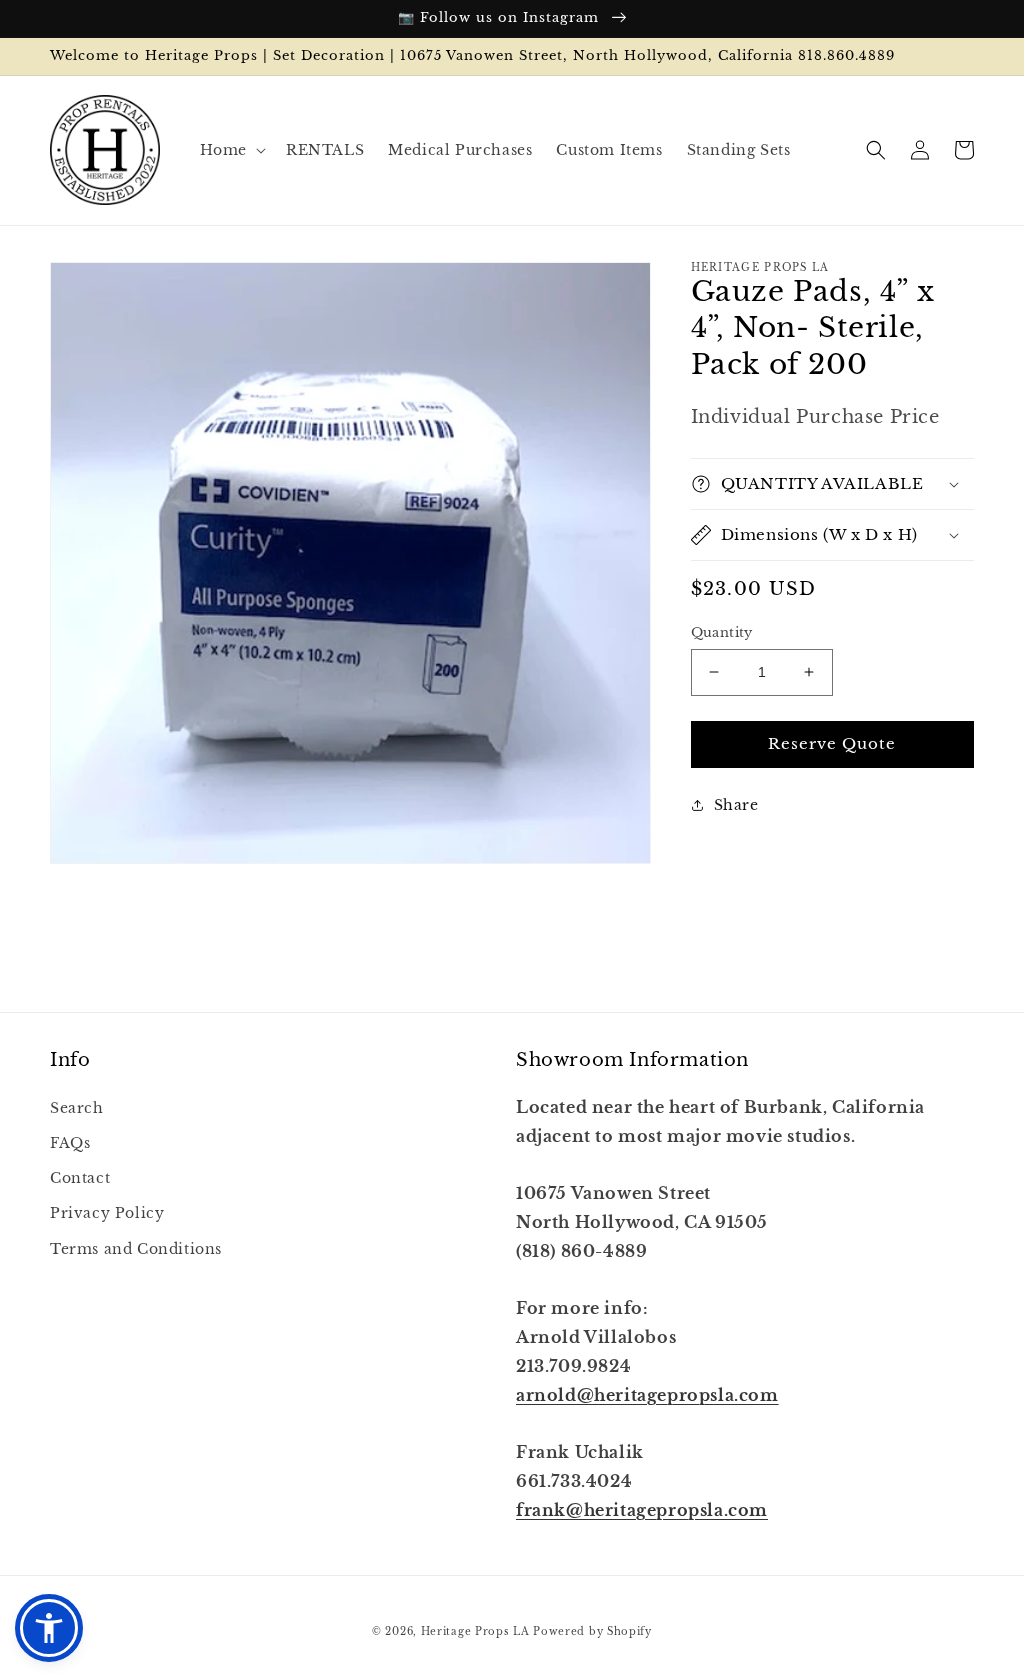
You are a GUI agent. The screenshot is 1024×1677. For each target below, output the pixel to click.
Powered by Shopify (592, 1631)
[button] (231, 150)
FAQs (70, 1143)
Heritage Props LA (475, 1631)
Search (77, 1108)
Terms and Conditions (136, 1249)
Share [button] (736, 805)
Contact (80, 1178)
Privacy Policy (107, 1213)
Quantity (722, 632)
